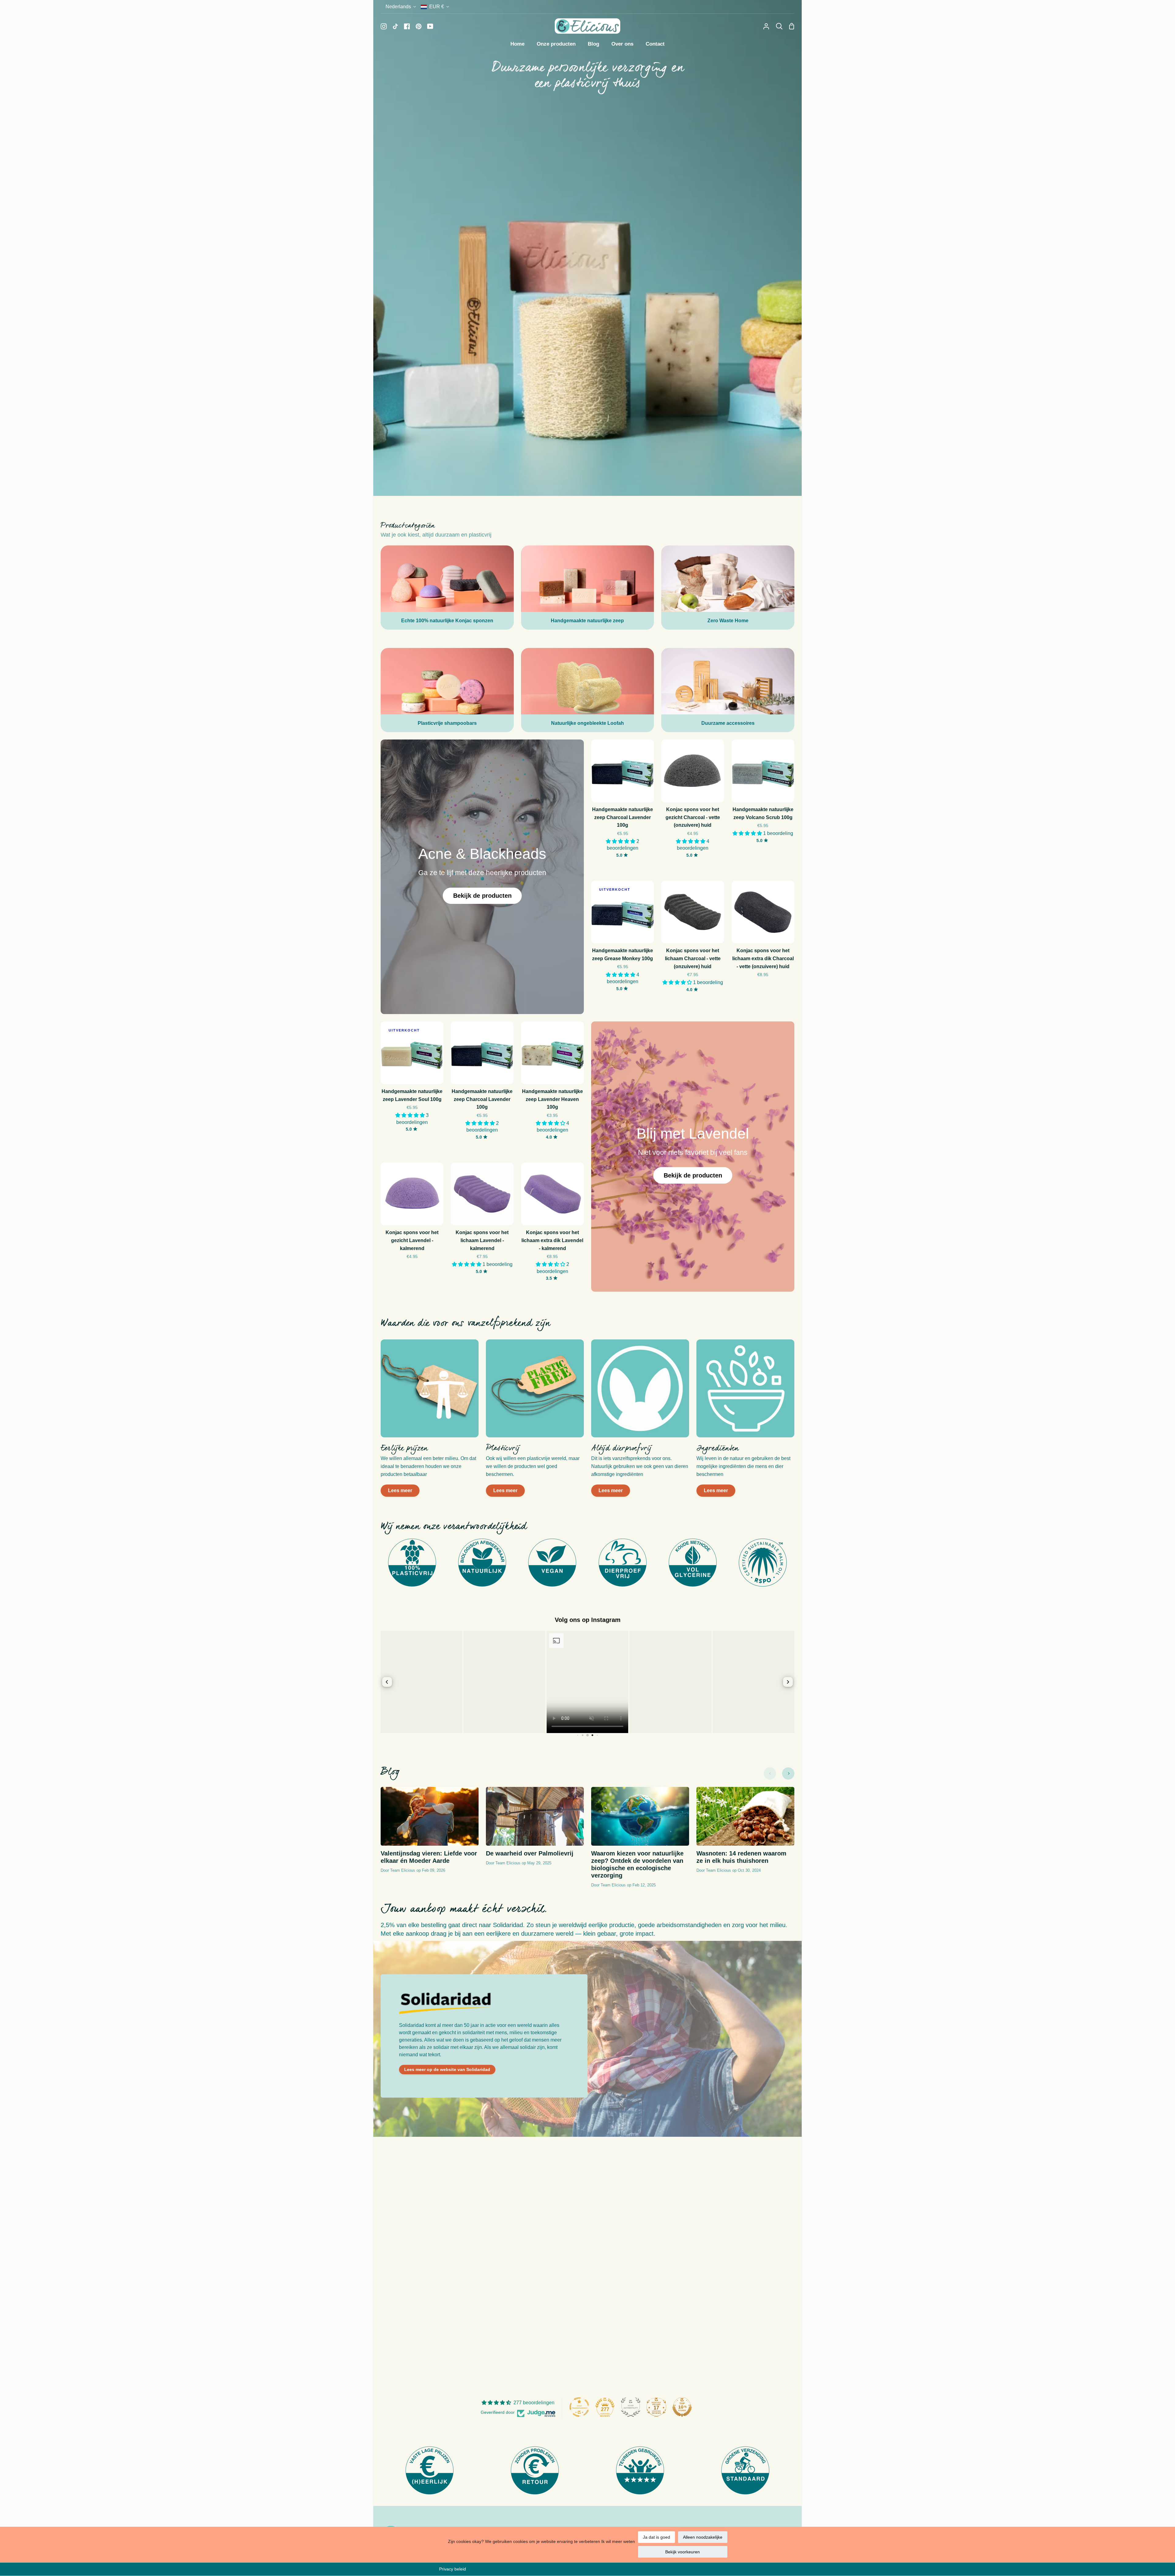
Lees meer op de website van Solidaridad (447, 2069)
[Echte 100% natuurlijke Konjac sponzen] (447, 588)
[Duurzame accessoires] (728, 690)
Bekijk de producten (482, 896)
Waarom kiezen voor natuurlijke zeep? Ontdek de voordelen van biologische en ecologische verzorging (637, 1864)
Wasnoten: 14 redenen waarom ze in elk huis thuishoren (741, 1857)
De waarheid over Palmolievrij (530, 1853)
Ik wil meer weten (618, 2541)
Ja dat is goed (657, 2537)
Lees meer (400, 1490)
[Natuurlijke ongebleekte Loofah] (588, 690)
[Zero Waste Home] (728, 588)
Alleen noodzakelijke (703, 2537)
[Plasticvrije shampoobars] (447, 690)
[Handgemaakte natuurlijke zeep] (588, 588)
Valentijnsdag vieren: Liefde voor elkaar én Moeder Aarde (429, 1857)
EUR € (437, 7)
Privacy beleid (453, 2569)
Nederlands (398, 7)
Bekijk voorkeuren (683, 2552)
